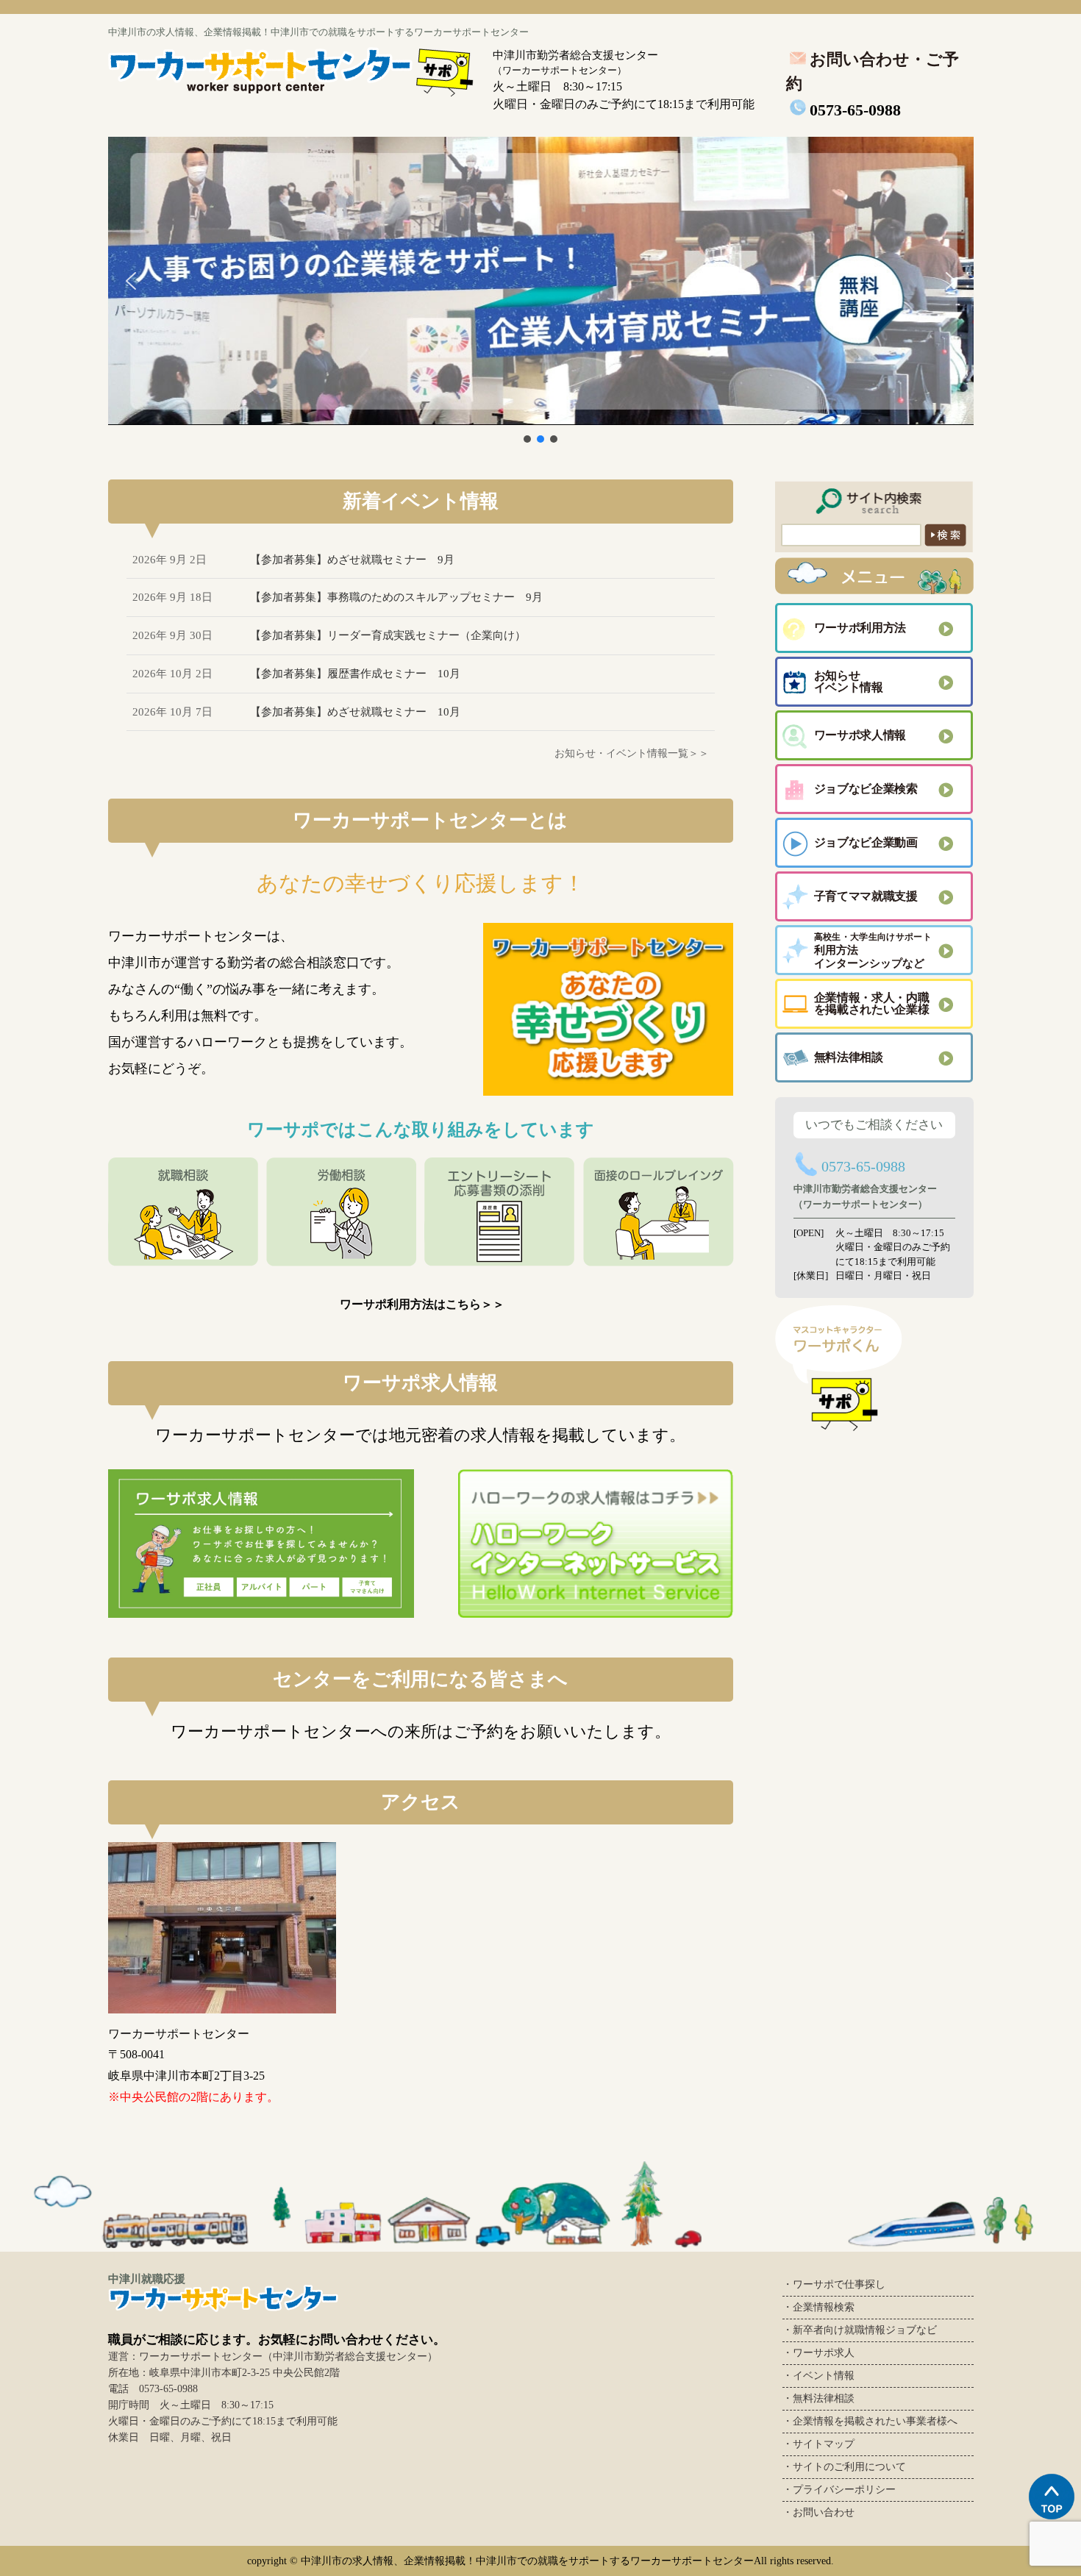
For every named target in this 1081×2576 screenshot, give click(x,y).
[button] (541, 281)
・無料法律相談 (818, 2398)
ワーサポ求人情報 (860, 735)
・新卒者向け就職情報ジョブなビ (860, 2330)
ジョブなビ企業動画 (866, 842)
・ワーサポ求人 (818, 2353)
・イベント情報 (818, 2376)
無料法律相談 (849, 1057)
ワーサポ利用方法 (860, 628)
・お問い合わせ (818, 2512)
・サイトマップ (818, 2444)
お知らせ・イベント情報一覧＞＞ (632, 753)
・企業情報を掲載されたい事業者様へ (870, 2421)
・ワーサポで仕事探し (834, 2284)
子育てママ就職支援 (866, 896)
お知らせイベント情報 (849, 681)
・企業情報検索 (818, 2307)
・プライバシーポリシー (839, 2490)
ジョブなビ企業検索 (866, 789)
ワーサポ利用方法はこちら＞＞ (422, 1304)
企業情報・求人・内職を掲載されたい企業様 (872, 1003)
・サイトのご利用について (844, 2467)
